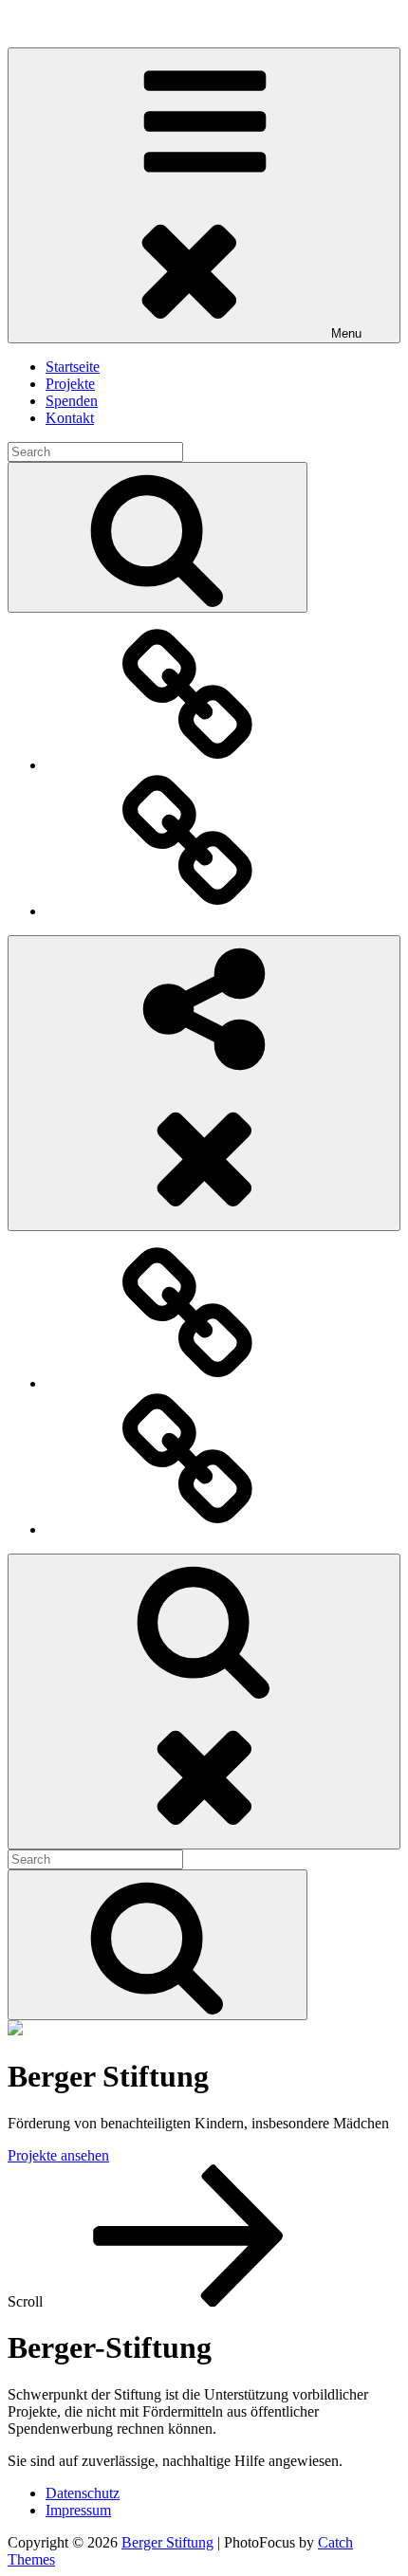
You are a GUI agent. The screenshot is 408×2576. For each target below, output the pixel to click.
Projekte (70, 384)
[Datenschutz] (188, 765)
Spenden (72, 401)
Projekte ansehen (58, 2155)
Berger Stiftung (54, 23)
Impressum (78, 2510)
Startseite (73, 367)
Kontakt (70, 418)
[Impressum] (188, 911)
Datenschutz (83, 2493)
